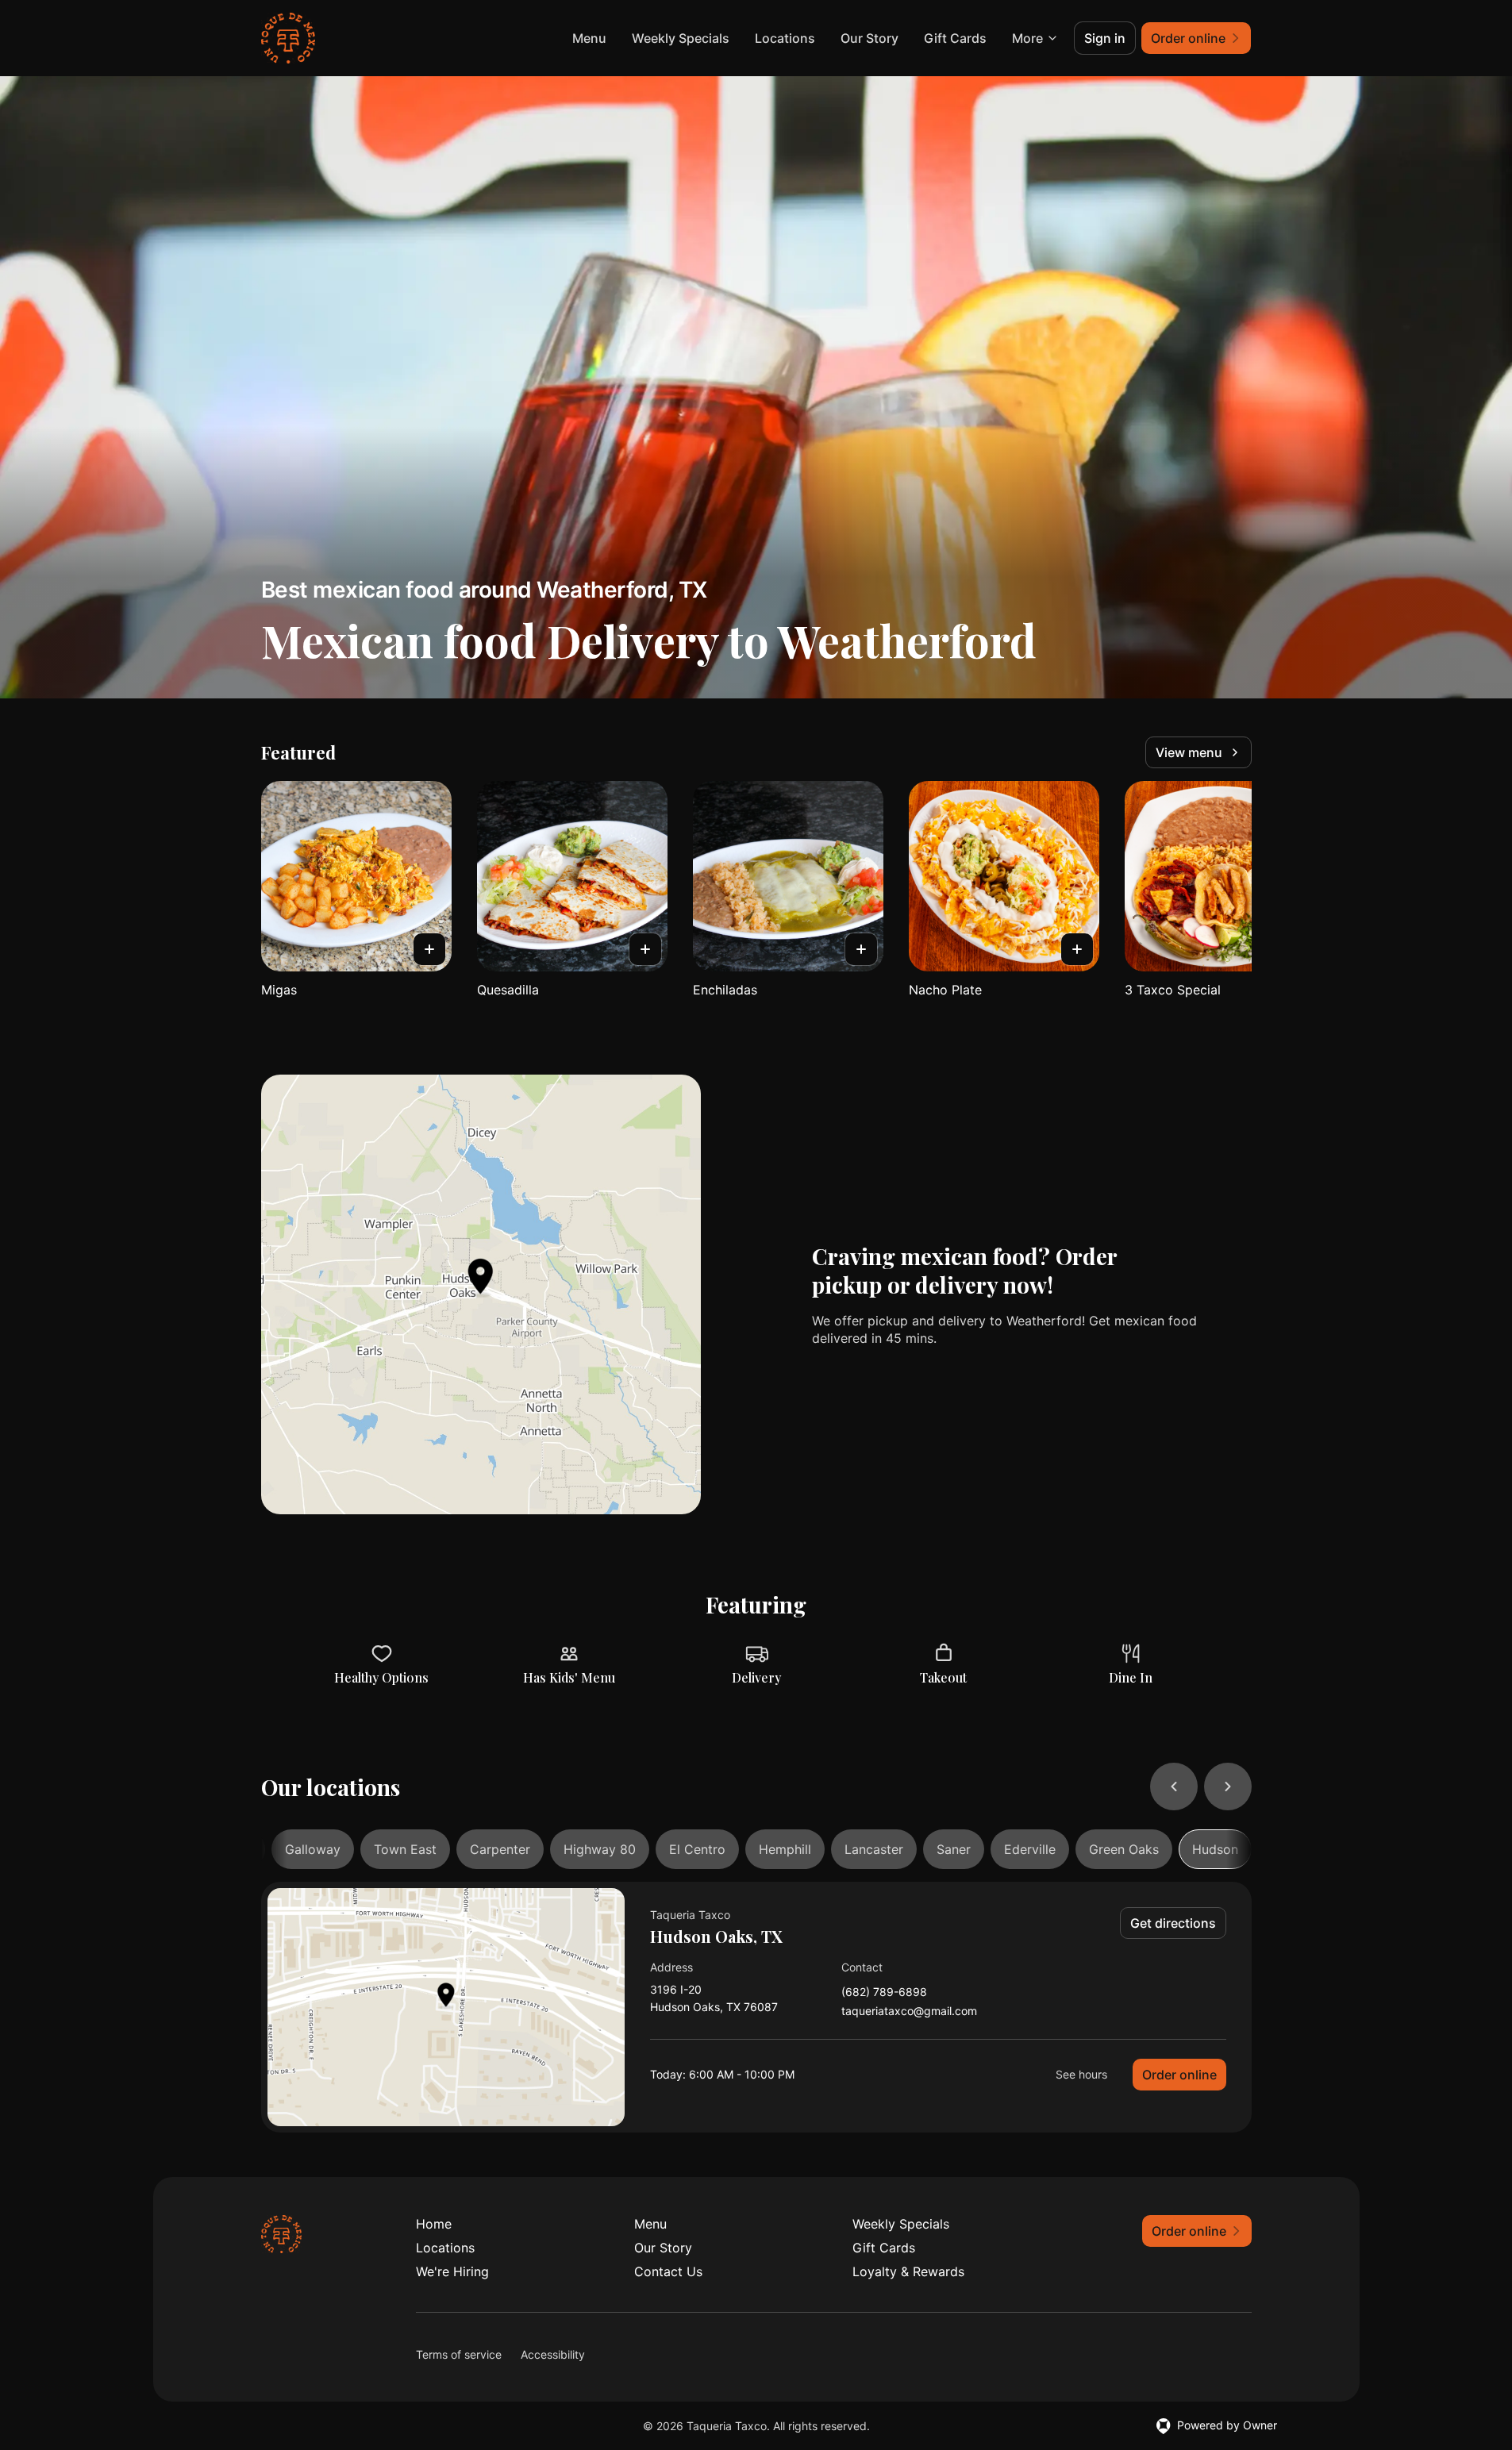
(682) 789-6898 (884, 1992)
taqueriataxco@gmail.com (909, 2012)
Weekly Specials (681, 38)
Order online (1179, 2075)
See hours (1081, 2074)
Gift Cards (955, 38)
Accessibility (553, 2354)
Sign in (1105, 38)
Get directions (1173, 1923)
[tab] (313, 1849)
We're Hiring (452, 2271)
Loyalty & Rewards (908, 2271)
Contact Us (668, 2271)
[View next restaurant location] (1228, 1787)
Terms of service (459, 2354)
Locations (785, 38)
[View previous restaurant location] (1174, 1787)
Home (434, 2224)
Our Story (869, 38)
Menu (589, 38)
